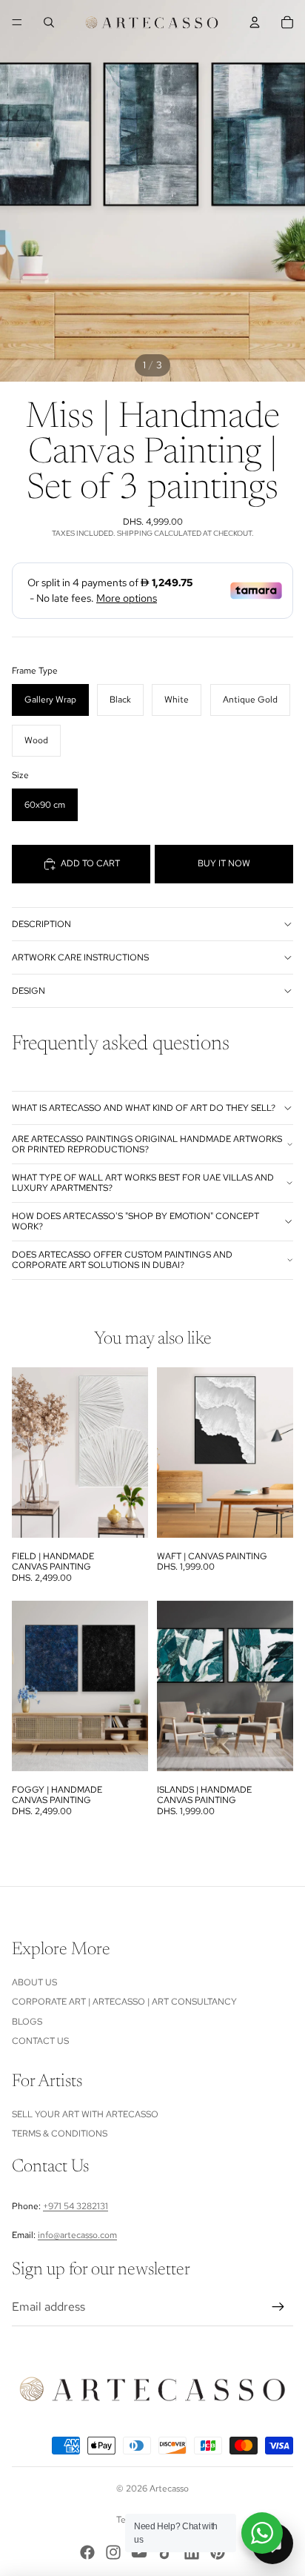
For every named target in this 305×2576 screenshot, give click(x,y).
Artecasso (169, 2489)
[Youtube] (139, 2552)
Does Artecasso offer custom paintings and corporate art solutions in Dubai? (122, 1260)
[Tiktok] (166, 2552)
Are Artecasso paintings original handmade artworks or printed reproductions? (147, 1144)
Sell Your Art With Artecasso (85, 2114)
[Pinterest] (218, 2552)
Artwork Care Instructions (80, 957)
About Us (34, 1982)
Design (29, 991)
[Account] (255, 22)
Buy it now (224, 863)
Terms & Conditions (60, 2134)
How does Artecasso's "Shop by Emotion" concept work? (135, 1221)
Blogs (27, 2022)
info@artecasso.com (77, 2235)
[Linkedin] (192, 2552)
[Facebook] (87, 2552)
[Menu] (17, 22)
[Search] (49, 22)
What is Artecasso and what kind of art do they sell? (144, 1108)
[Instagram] (113, 2552)
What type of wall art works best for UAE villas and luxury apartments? (143, 1183)
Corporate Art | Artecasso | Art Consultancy (124, 2002)
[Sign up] (278, 2307)
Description (41, 924)
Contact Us (40, 2041)
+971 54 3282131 (76, 2206)
